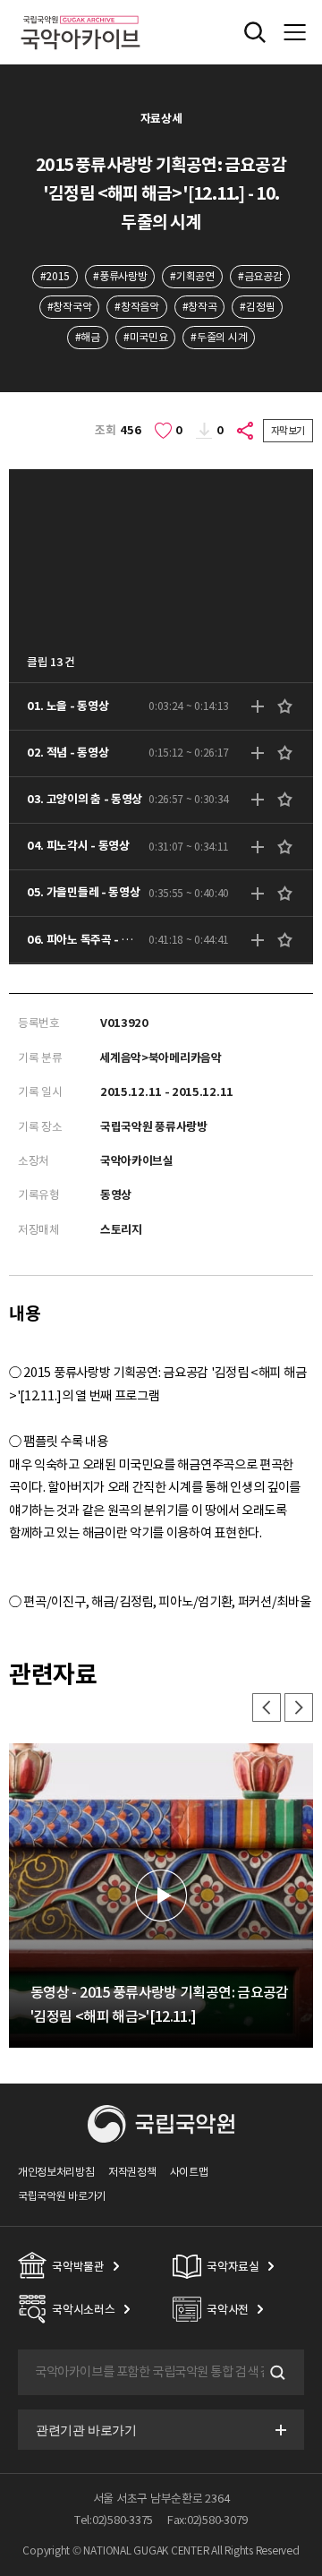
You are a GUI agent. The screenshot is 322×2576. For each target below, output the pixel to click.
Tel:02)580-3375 (114, 2520)
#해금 (88, 337)
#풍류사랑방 (120, 276)
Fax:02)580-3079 (208, 2520)
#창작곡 (200, 307)
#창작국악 (69, 307)
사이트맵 (189, 2172)
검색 (275, 2373)
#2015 (55, 276)
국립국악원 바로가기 (62, 2196)
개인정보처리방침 (56, 2172)
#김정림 (257, 307)
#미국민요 (145, 337)
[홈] (80, 13)
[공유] (246, 431)
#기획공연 (192, 276)
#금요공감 (260, 276)
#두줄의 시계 (219, 337)
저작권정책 (132, 2172)
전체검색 (255, 32)
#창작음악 (136, 307)
